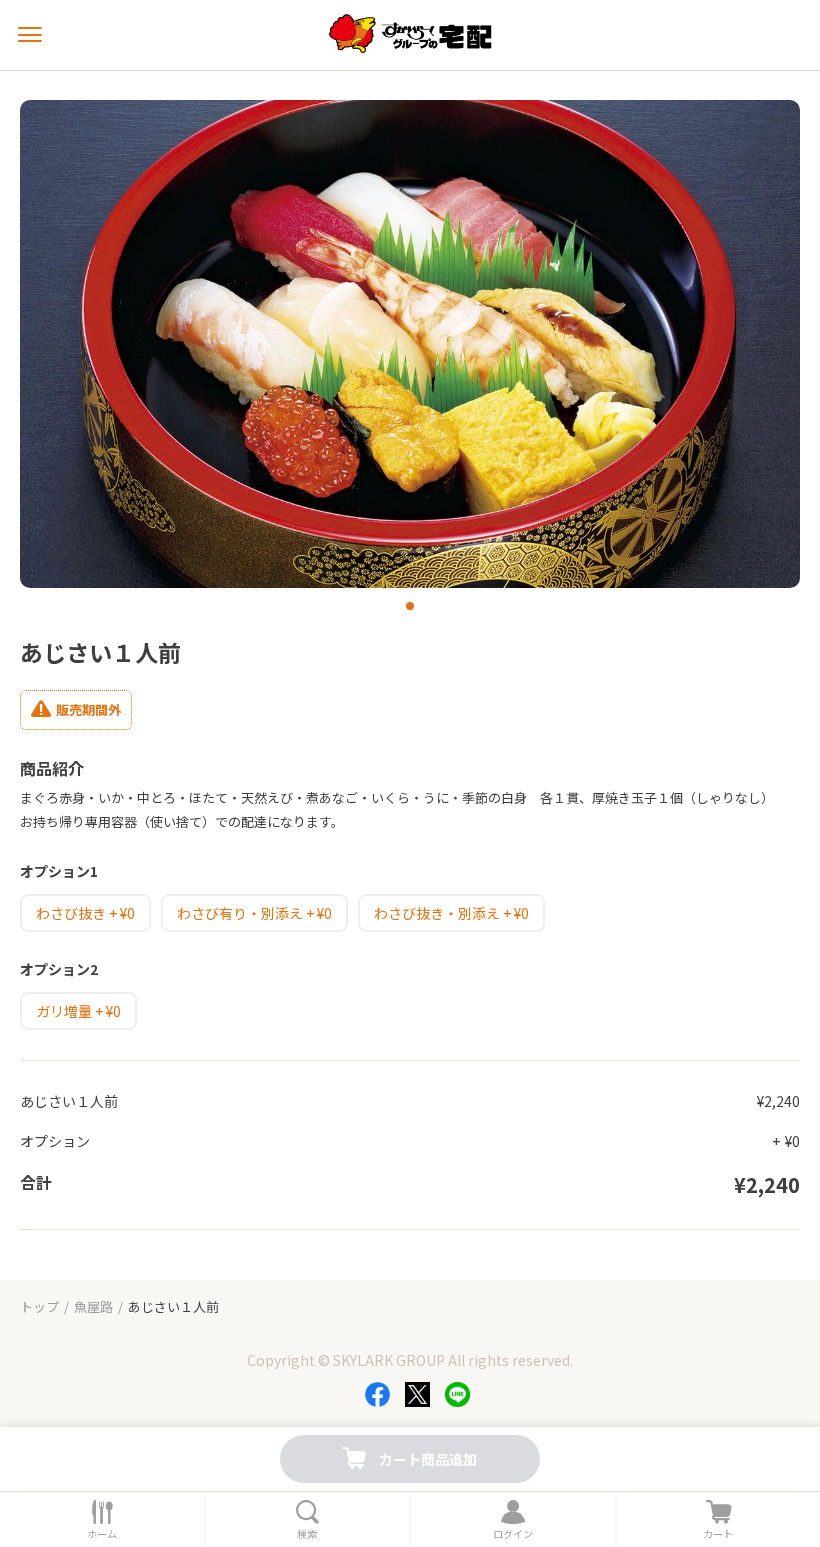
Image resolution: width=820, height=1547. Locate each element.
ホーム (102, 1534)
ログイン (513, 1534)
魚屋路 (93, 1306)
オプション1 (59, 871)
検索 (307, 1534)
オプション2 (59, 969)
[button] (410, 606)
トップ (39, 1306)
